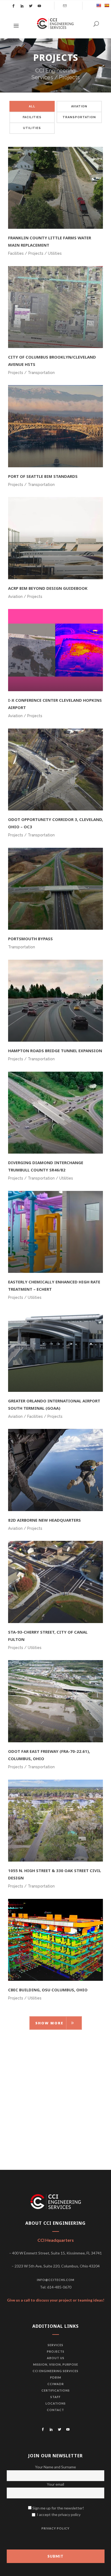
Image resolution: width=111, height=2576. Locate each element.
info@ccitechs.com (56, 2280)
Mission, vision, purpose (56, 2364)
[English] (99, 5)
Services (55, 2345)
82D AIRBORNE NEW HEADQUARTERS (44, 1520)
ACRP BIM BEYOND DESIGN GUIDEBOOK (48, 588)
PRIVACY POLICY (55, 2528)
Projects (56, 2351)
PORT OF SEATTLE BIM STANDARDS (43, 476)
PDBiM (56, 2377)
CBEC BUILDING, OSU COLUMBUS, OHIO (48, 1990)
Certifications (56, 2390)
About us (56, 2358)
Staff (55, 2397)
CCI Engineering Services (55, 2371)
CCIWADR (56, 2384)
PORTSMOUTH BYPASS (30, 939)
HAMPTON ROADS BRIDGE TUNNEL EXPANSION (55, 1051)
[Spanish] (107, 5)
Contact (55, 2410)
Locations (56, 2403)
